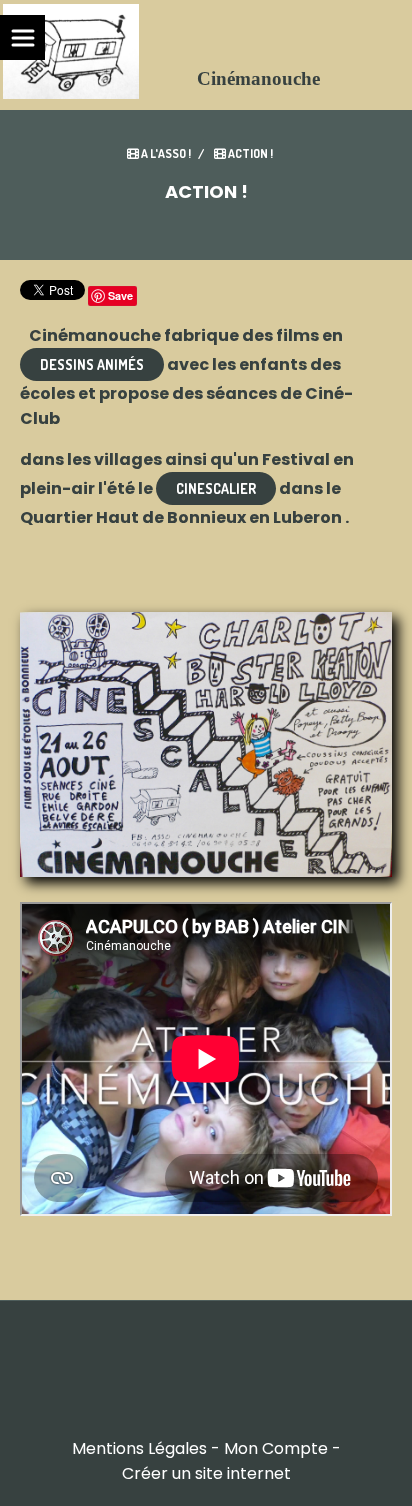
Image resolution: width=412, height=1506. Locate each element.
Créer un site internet (206, 1473)
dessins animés (92, 364)
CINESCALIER (216, 488)
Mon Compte (276, 1448)
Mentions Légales (139, 1448)
